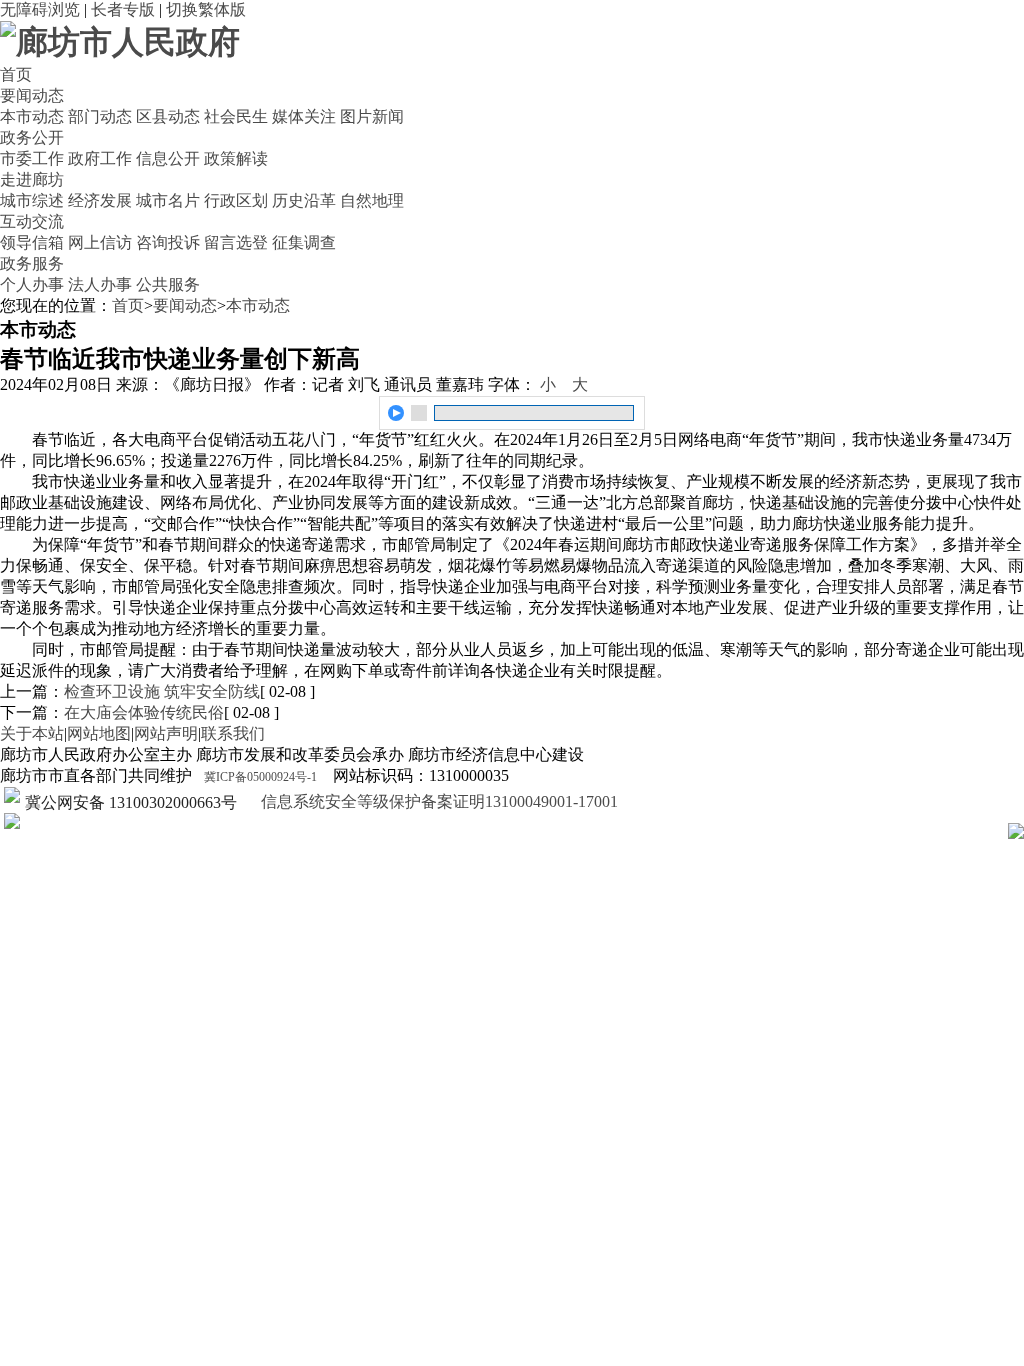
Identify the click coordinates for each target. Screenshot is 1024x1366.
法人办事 (100, 284)
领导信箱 (32, 242)
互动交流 (32, 221)
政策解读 (236, 158)
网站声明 (166, 733)
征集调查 (304, 242)
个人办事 (32, 284)
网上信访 (100, 242)
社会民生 (236, 116)
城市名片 (168, 200)
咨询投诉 (168, 242)
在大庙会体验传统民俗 (144, 712)
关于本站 (32, 733)
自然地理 (372, 200)
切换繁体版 (206, 9)
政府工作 (100, 158)
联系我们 (233, 733)
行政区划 (236, 200)
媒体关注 (304, 116)
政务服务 (32, 263)
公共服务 (168, 284)
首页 (16, 74)
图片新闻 (372, 116)
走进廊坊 (32, 179)
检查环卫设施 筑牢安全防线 (162, 691)
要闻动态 (32, 95)
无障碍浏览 (40, 9)
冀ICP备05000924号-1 (260, 777)
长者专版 (123, 9)
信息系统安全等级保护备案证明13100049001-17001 (437, 801)
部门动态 (100, 116)
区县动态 (168, 116)
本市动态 (32, 116)
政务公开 (32, 137)
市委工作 (32, 158)
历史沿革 (304, 200)
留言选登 (236, 242)
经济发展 (100, 200)
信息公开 (168, 158)
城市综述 (32, 200)
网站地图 (99, 733)
